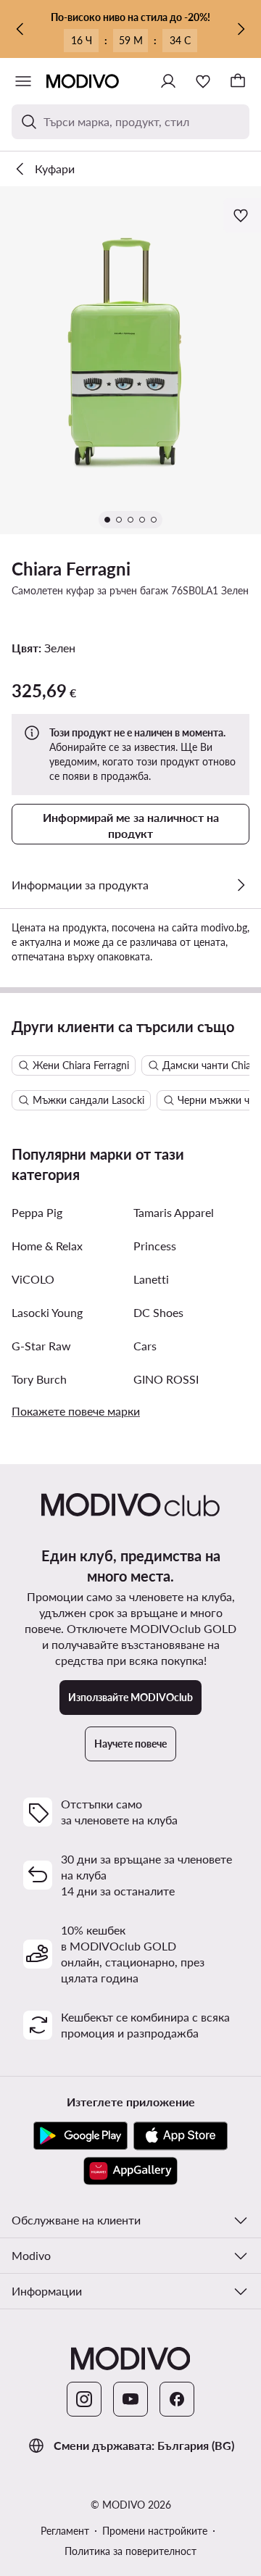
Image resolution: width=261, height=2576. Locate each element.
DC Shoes (158, 1312)
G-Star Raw (41, 1346)
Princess (155, 1246)
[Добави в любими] (242, 215)
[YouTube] (130, 2399)
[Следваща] (241, 29)
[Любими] (203, 81)
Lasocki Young (47, 1312)
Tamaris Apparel (174, 1212)
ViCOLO (33, 1279)
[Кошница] (238, 81)
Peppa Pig (37, 1212)
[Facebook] (177, 2399)
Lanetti (151, 1279)
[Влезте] (168, 81)
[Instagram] (84, 2399)
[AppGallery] (130, 2171)
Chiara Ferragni (71, 569)
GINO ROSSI (166, 1379)
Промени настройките (155, 2531)
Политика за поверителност (130, 2551)
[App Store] (181, 2136)
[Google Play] (80, 2136)
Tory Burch (39, 1379)
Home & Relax (47, 1246)
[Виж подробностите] (241, 885)
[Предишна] (20, 29)
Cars (145, 1346)
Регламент (65, 2531)
